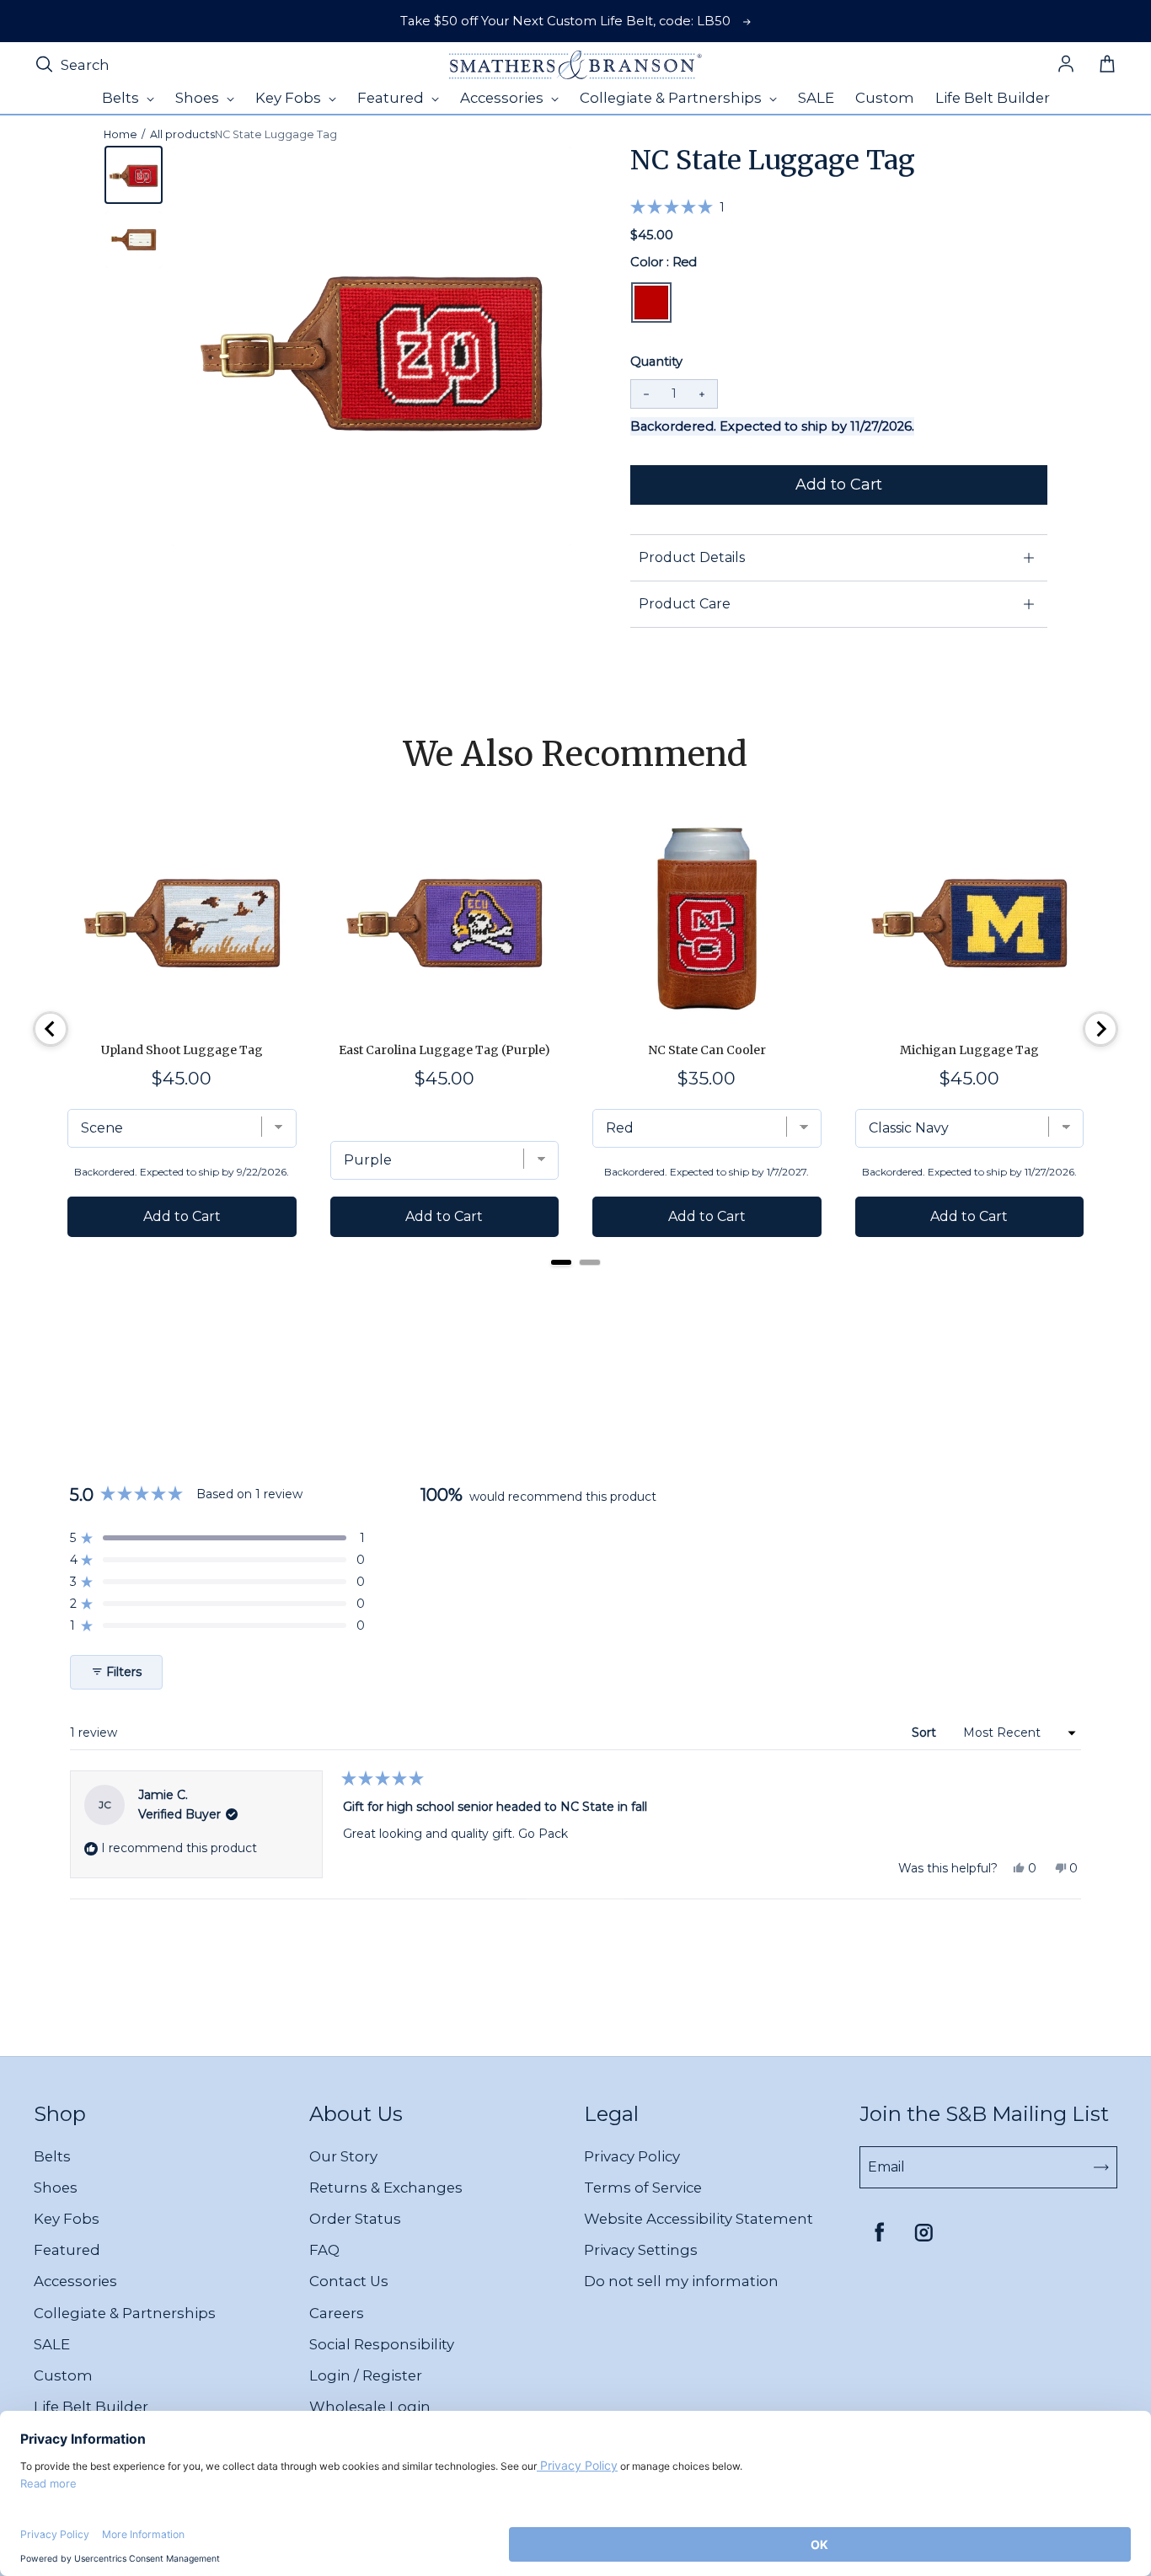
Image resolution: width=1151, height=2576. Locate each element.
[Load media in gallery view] (134, 175)
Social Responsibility (382, 2344)
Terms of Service (643, 2188)
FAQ (324, 2250)
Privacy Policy (632, 2156)
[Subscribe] (1101, 2167)
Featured (67, 2250)
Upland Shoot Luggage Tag (182, 1050)
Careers (337, 2313)
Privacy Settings (641, 2250)
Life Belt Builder (91, 2407)
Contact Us (349, 2281)
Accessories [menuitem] (503, 98)
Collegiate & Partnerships (125, 2313)
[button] (677, 206)
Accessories (75, 2281)
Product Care (685, 604)
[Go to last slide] (51, 1029)
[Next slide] (1100, 1029)
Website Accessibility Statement (699, 2219)
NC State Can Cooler (707, 1050)
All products (182, 134)
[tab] (561, 1262)
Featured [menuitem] (392, 98)
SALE (52, 2344)
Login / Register (366, 2375)
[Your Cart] (1107, 65)
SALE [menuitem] (816, 98)
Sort (926, 1733)
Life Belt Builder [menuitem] (993, 98)
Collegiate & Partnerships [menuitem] (672, 98)
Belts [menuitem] (122, 98)
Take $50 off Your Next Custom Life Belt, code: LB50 (565, 21)
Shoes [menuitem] (199, 98)
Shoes (56, 2188)
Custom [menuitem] (885, 98)
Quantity (656, 361)
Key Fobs (67, 2219)
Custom (63, 2375)
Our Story (343, 2156)
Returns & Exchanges (386, 2188)
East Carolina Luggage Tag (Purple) (444, 1050)
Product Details (692, 557)
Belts (52, 2156)
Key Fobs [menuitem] (290, 98)
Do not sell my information (681, 2281)
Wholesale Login (370, 2407)
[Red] (651, 303)
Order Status (355, 2219)
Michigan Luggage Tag (969, 1050)
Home (120, 134)
